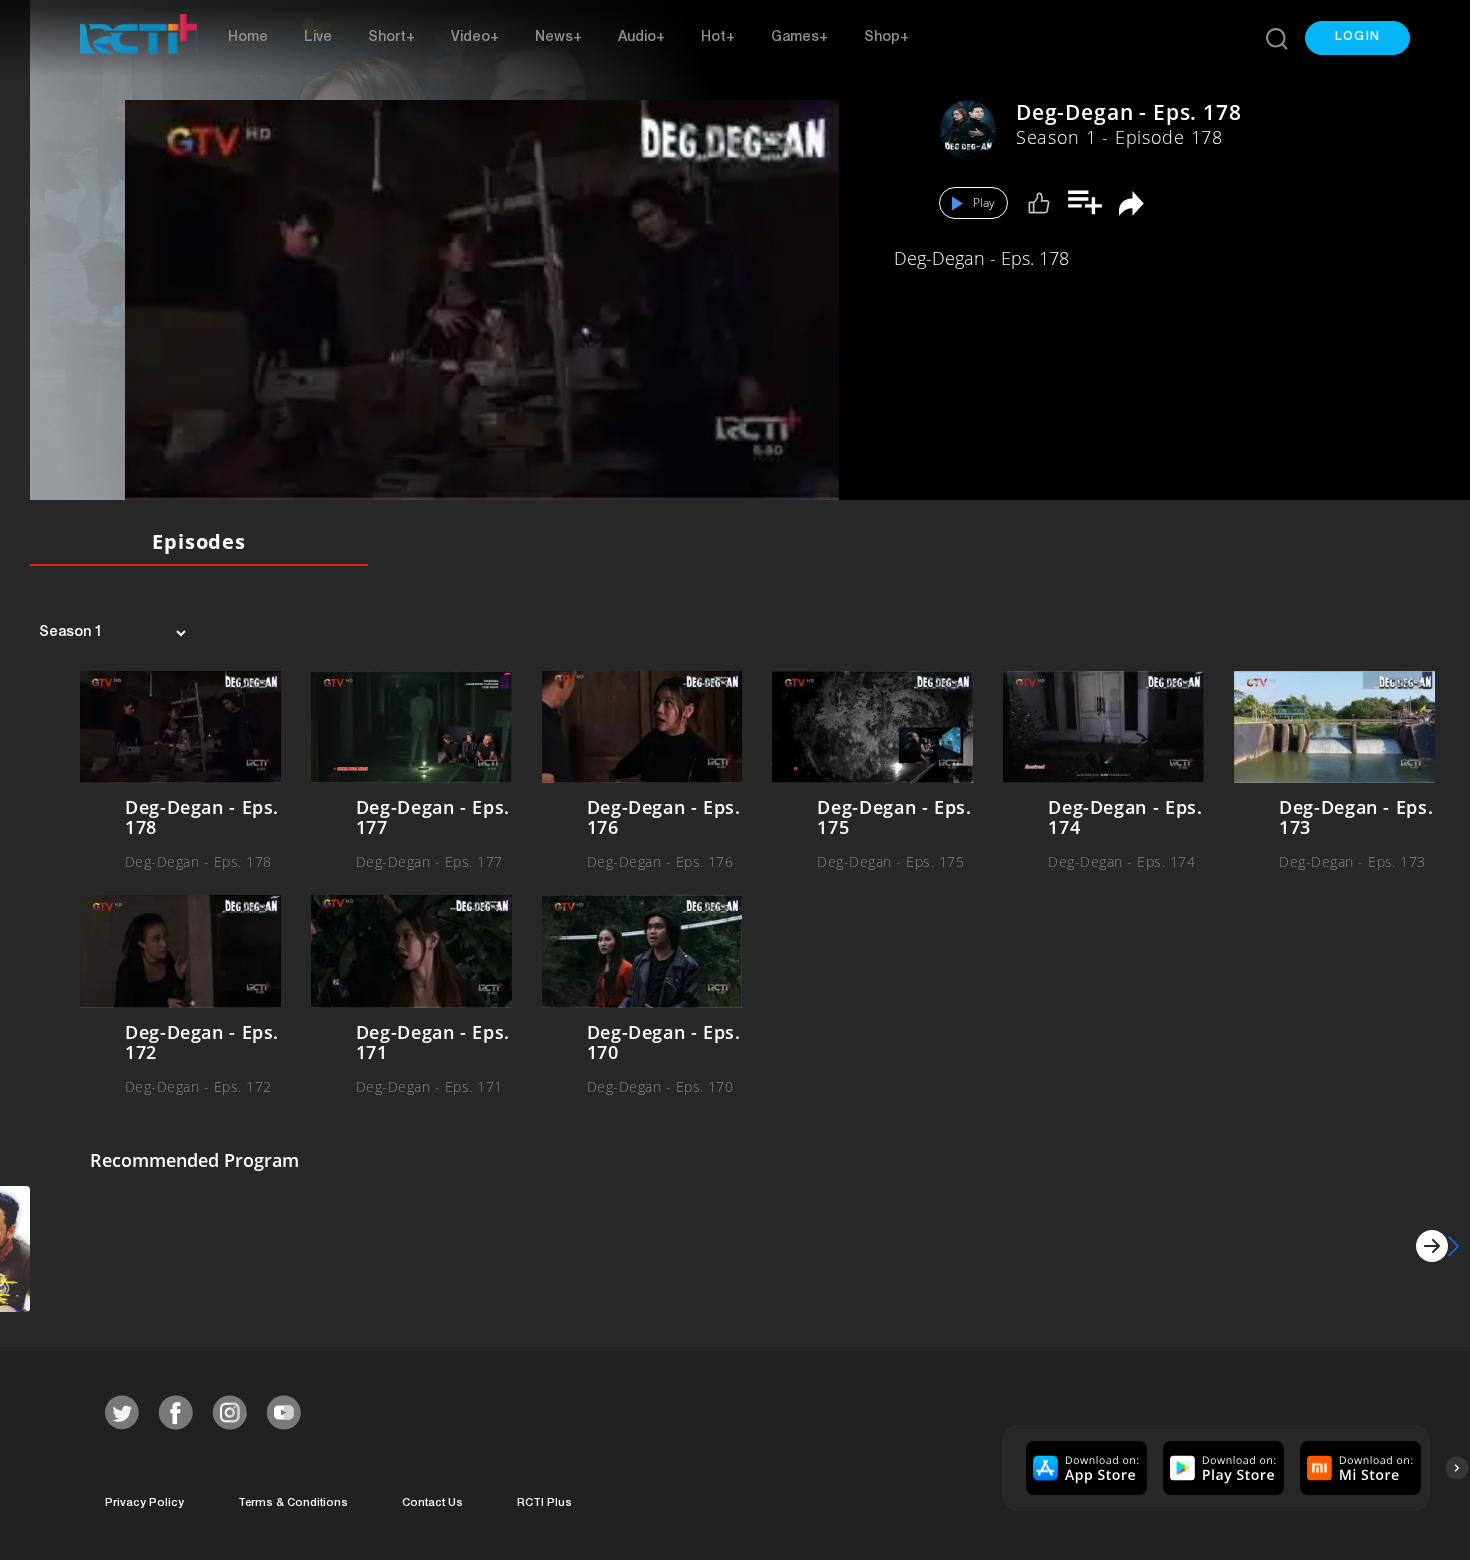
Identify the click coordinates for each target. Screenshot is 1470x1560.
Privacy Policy (144, 1503)
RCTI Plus (544, 1503)
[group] (1084, 1468)
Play (984, 202)
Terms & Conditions (293, 1503)
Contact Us (432, 1503)
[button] (1357, 38)
